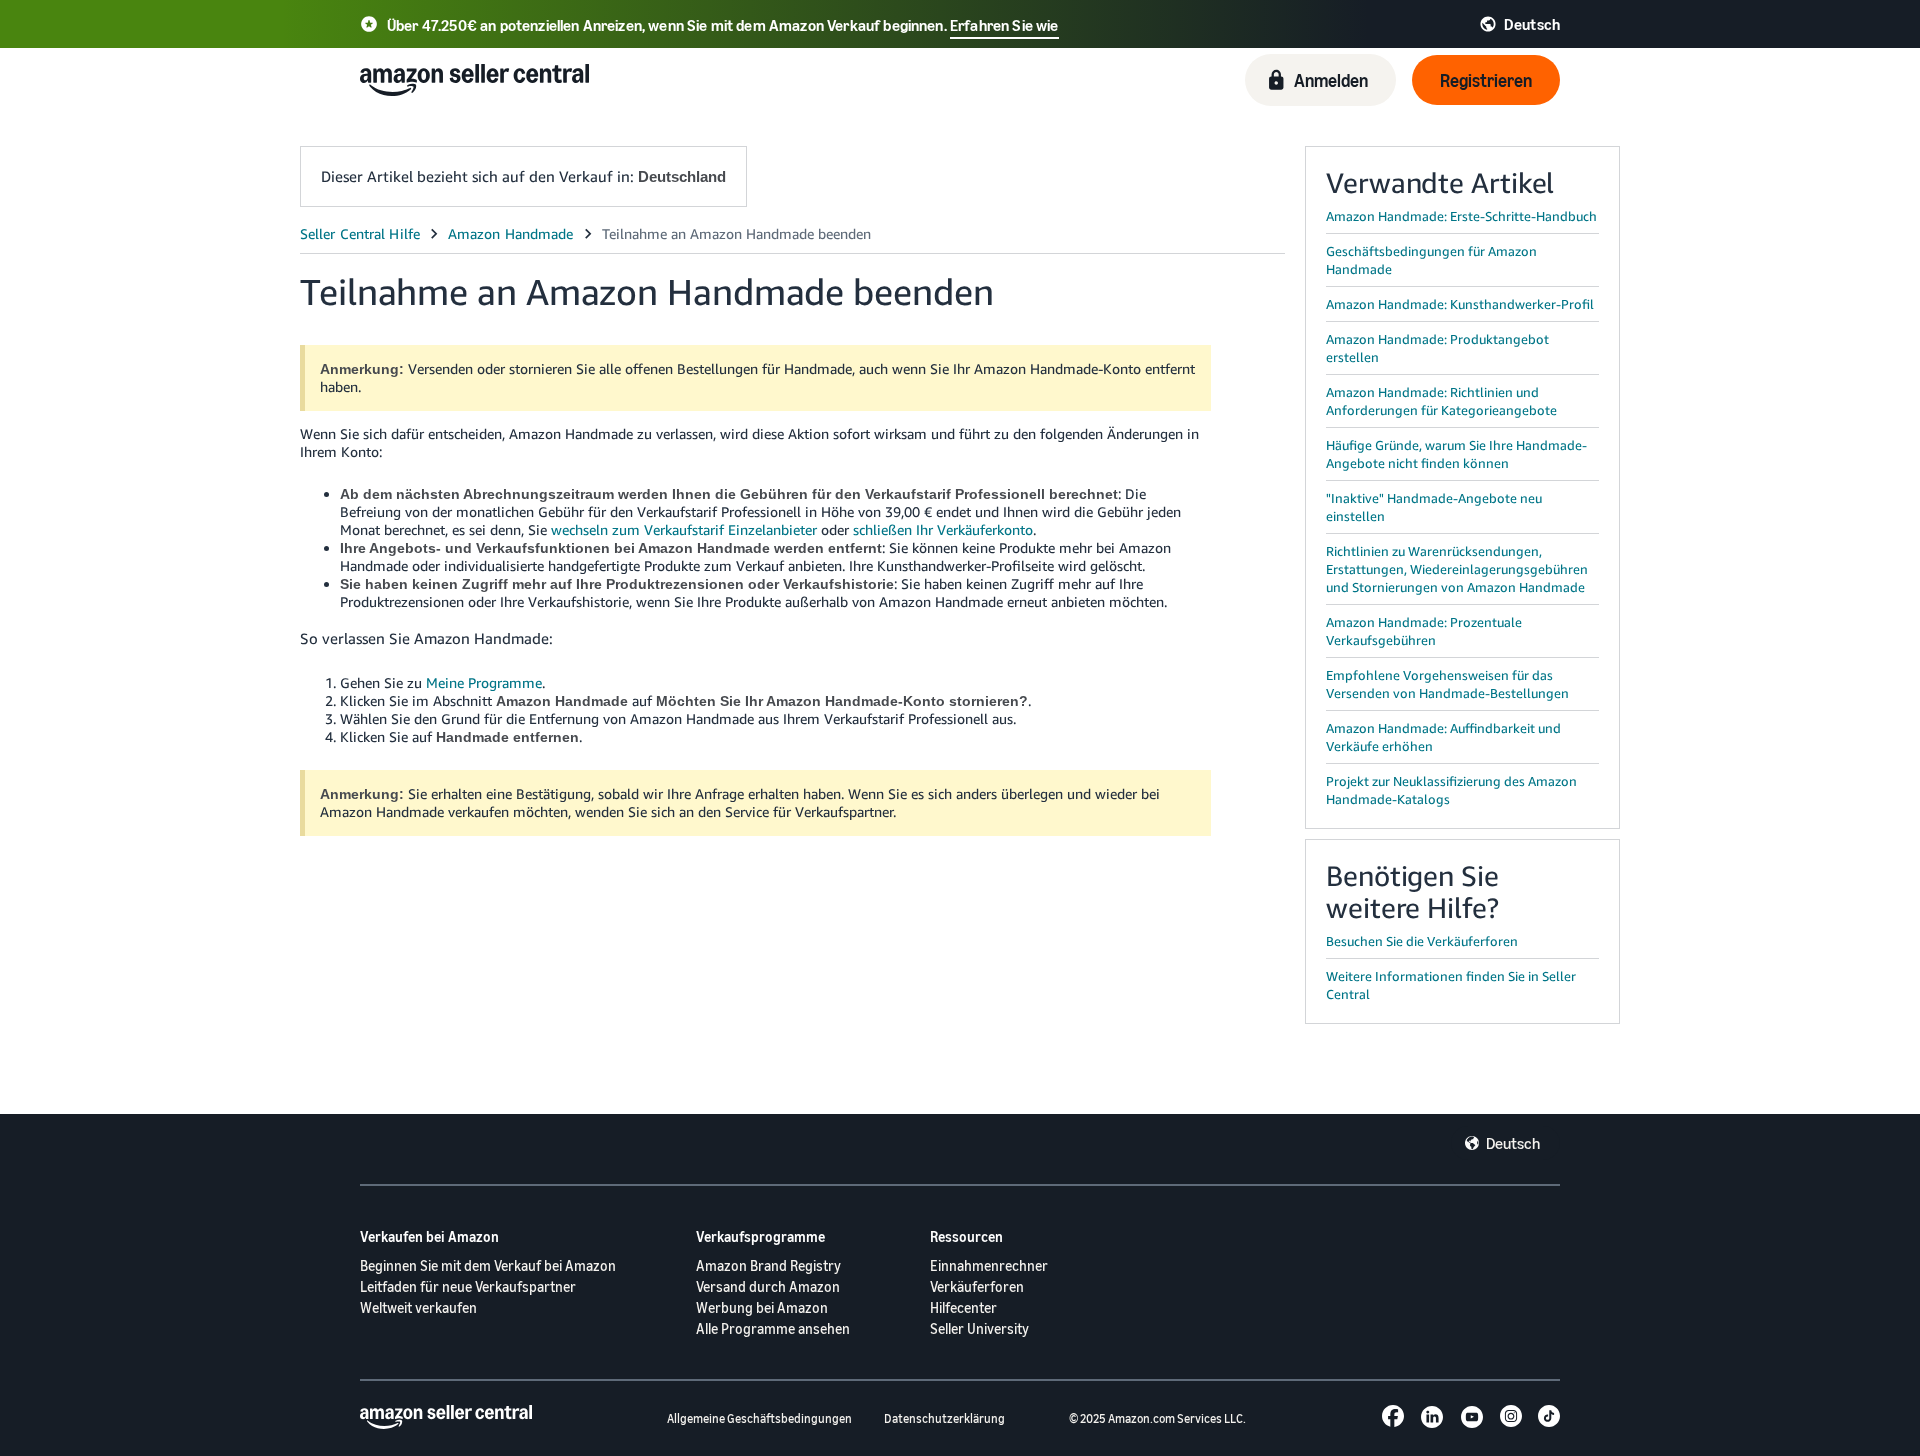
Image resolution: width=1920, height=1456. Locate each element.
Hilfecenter (963, 1307)
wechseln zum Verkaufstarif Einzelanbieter (684, 529)
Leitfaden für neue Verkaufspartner (468, 1286)
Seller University (979, 1328)
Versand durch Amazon (768, 1286)
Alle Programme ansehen (773, 1328)
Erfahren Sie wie (1004, 25)
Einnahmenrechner (989, 1265)
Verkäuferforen (977, 1286)
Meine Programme (484, 682)
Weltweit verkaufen (418, 1307)
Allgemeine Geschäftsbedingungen (759, 1418)
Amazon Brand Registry (768, 1265)
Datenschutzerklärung (944, 1418)
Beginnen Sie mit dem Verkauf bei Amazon (488, 1265)
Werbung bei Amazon (762, 1307)
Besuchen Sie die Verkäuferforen (1422, 941)
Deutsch (1513, 1143)
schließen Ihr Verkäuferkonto (943, 529)
